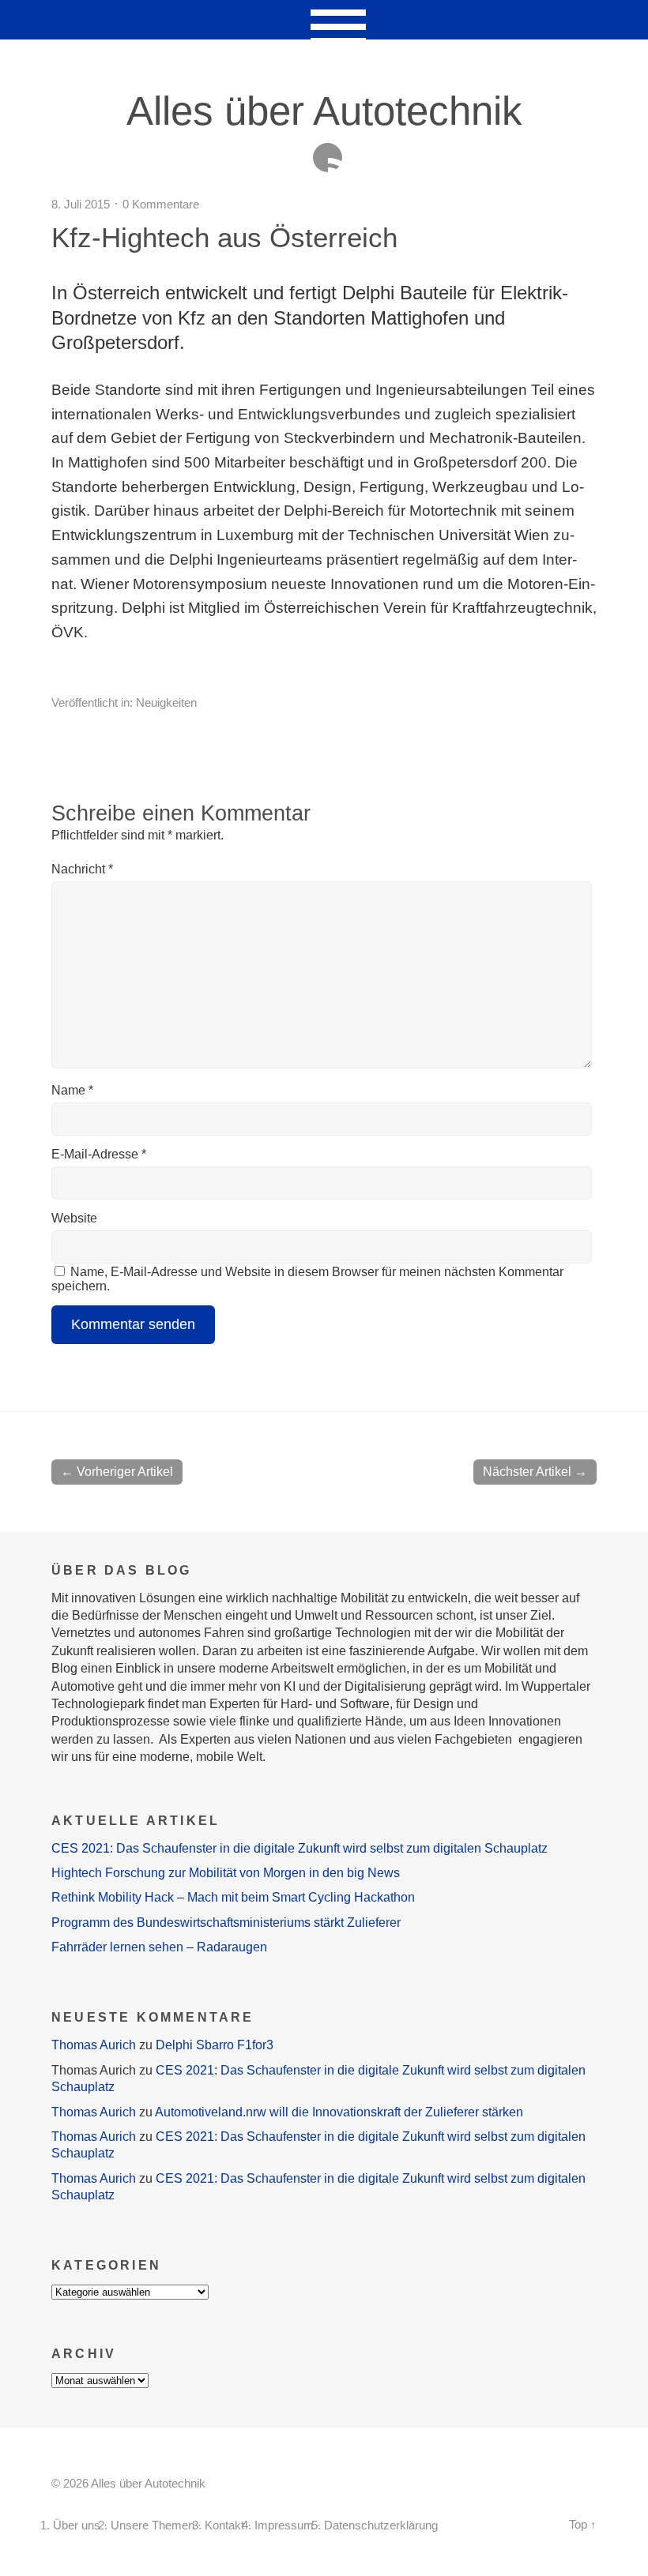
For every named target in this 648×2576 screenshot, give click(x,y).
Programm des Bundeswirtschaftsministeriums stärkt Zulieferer (226, 1923)
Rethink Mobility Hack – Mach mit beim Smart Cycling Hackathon (233, 1897)
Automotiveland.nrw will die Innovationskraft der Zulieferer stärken (339, 2112)
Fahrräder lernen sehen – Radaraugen (159, 1947)
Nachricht (82, 869)
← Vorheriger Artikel (117, 1472)
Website (74, 1218)
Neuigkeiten (166, 702)
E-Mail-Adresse (99, 1154)
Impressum (284, 2525)
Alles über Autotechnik (324, 111)
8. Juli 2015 (81, 204)
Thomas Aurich (94, 2045)
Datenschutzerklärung (381, 2525)
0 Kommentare (161, 204)
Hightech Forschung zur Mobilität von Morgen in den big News (226, 1873)
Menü (324, 20)
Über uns (77, 2525)
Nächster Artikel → (535, 1472)
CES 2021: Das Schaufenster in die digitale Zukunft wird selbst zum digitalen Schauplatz (300, 1848)
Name (72, 1090)
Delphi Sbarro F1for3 (215, 2045)
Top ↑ (583, 2525)
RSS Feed (328, 158)
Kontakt (224, 2525)
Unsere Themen (153, 2525)
